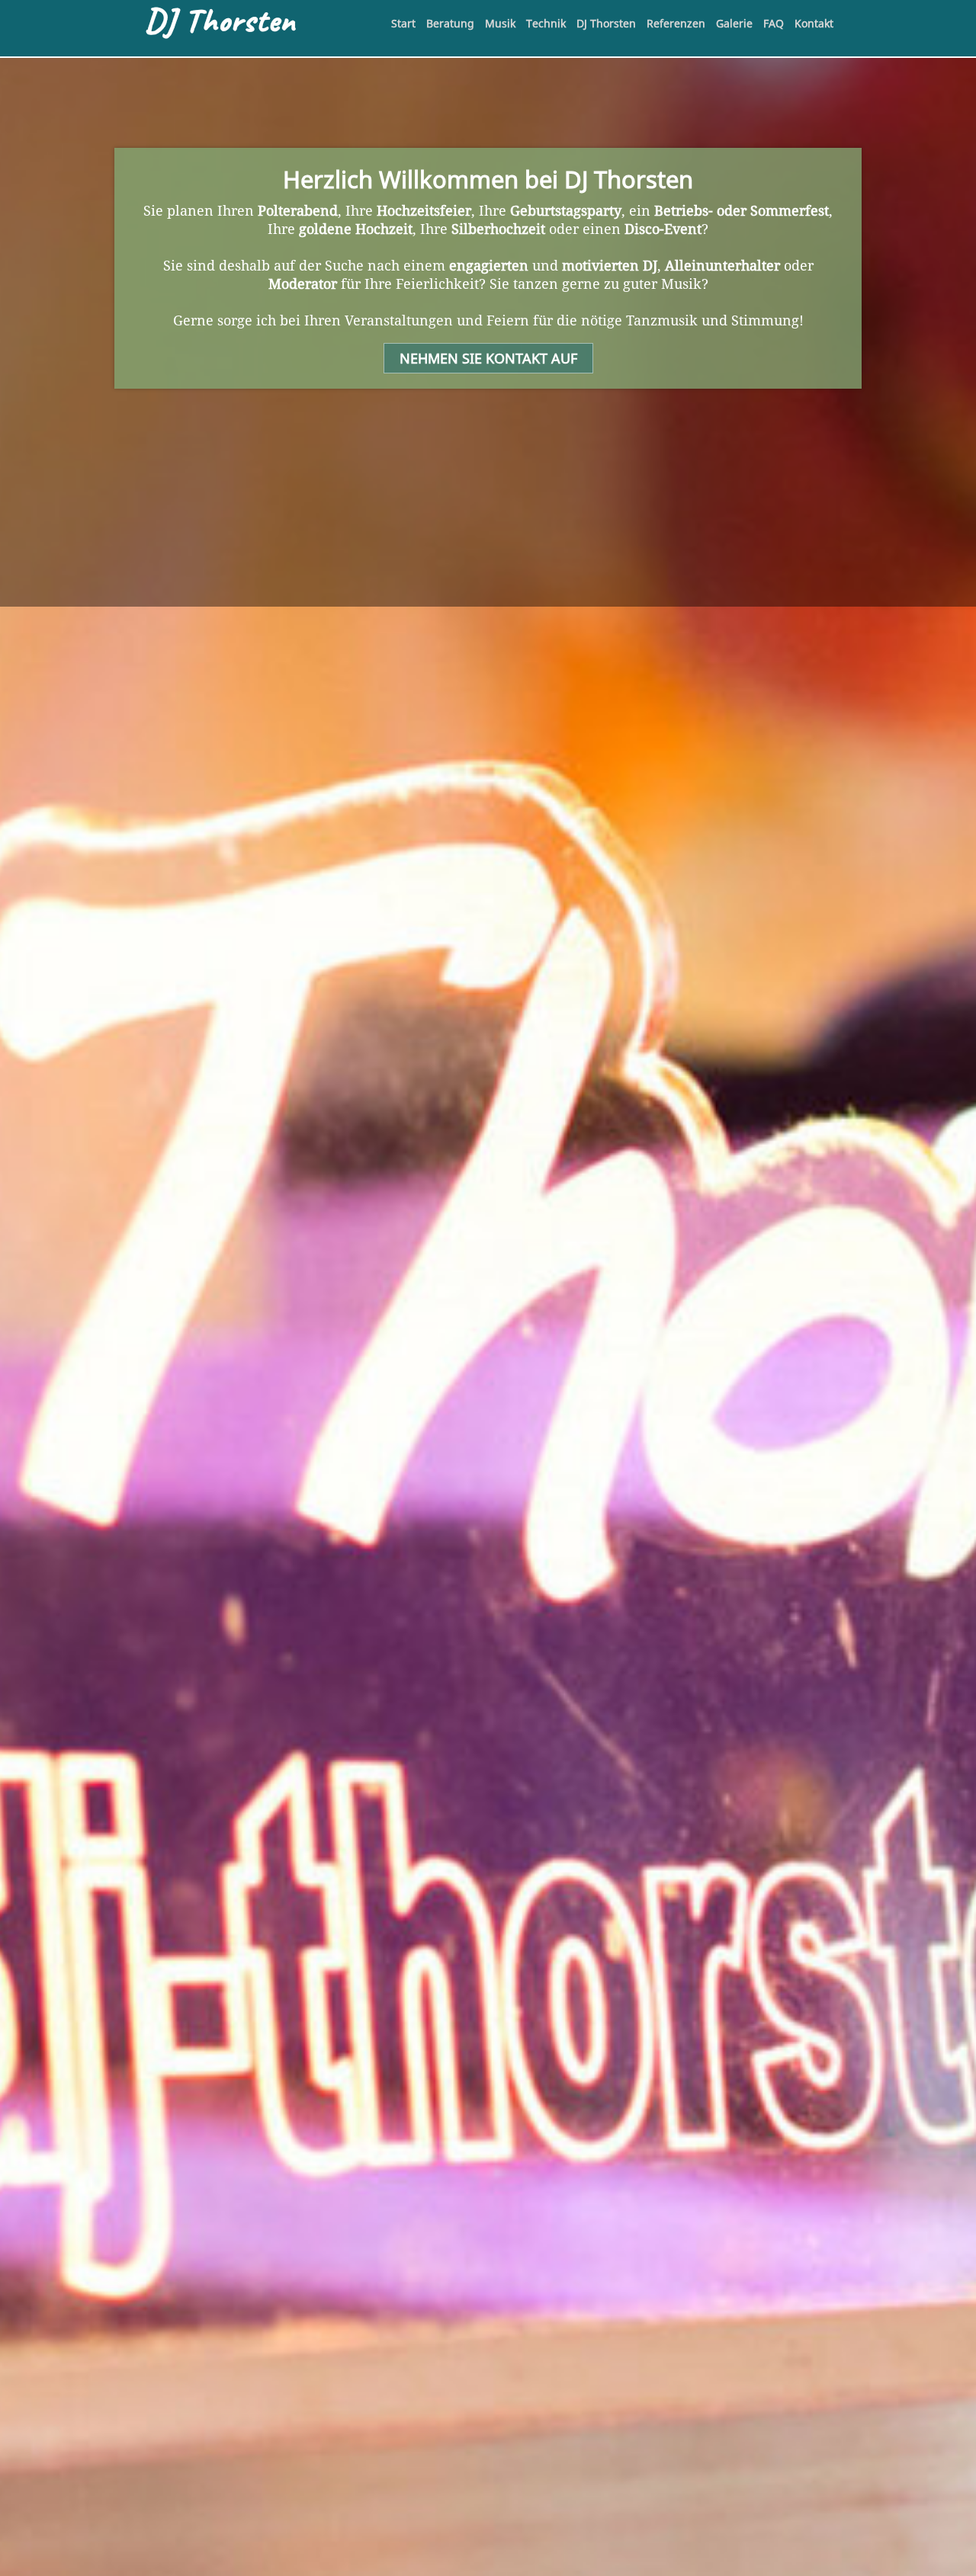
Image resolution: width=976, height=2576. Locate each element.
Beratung (450, 23)
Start (403, 23)
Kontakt (814, 23)
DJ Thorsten (606, 23)
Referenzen (676, 23)
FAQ (774, 23)
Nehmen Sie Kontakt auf (488, 358)
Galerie (734, 23)
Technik (546, 23)
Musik (500, 23)
